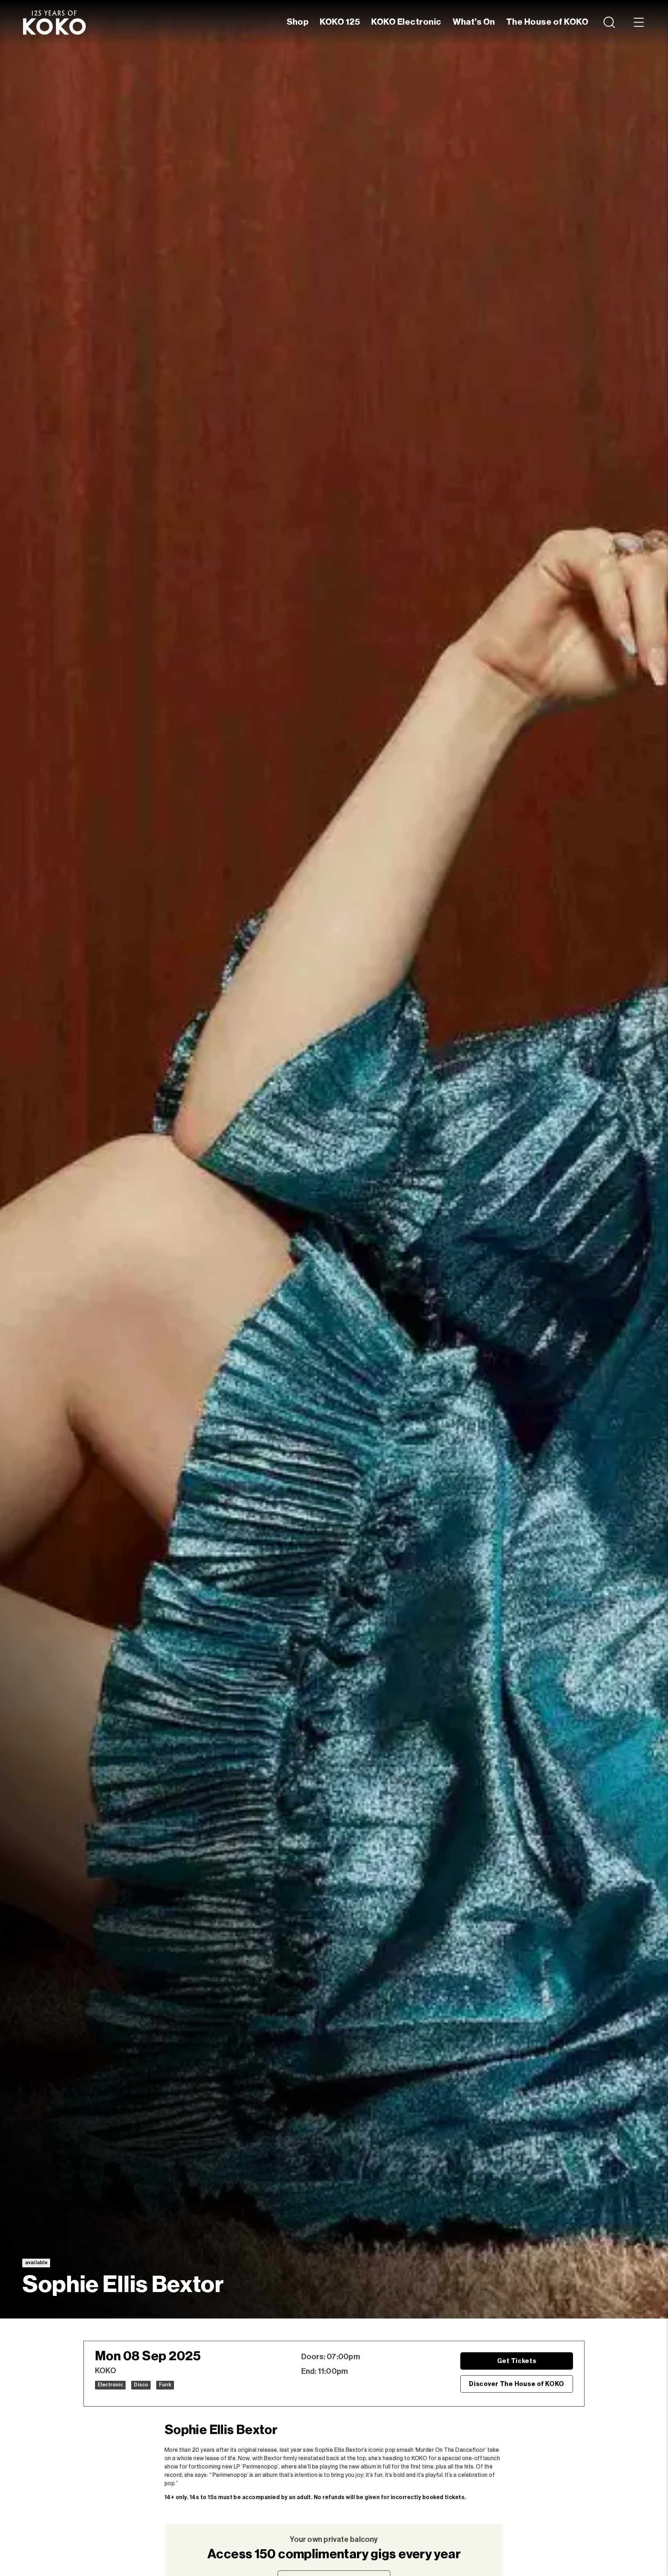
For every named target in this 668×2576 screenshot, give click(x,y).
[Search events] (610, 22)
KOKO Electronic (406, 22)
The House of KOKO (547, 22)
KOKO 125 (340, 22)
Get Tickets (517, 2361)
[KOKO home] (54, 22)
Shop (298, 22)
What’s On (474, 22)
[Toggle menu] (639, 22)
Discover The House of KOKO (517, 2384)
